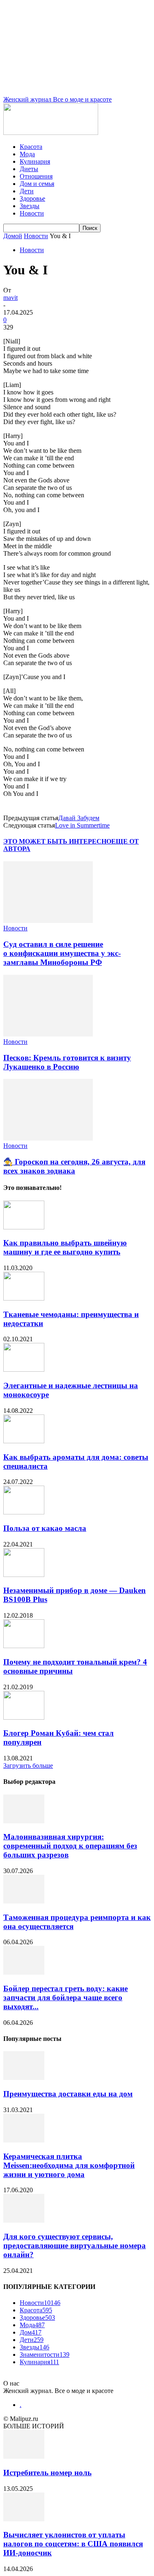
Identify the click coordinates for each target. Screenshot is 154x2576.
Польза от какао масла (45, 1528)
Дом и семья (37, 184)
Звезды (30, 206)
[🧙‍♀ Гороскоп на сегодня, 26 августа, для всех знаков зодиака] (48, 1138)
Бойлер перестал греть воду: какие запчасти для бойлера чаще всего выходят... (66, 1998)
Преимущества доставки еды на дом (68, 2094)
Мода (27, 154)
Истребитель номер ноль (47, 2473)
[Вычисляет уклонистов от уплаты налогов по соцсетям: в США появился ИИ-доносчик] (24, 2519)
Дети (27, 191)
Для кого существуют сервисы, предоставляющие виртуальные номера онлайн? (75, 2246)
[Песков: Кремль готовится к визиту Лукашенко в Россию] (48, 1034)
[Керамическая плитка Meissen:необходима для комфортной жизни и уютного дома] (24, 2140)
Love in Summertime (82, 825)
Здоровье (32, 198)
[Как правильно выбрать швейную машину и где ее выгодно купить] (24, 1227)
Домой (13, 236)
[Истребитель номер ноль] (24, 2457)
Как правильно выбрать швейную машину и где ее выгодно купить (65, 1247)
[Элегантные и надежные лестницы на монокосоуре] (24, 1369)
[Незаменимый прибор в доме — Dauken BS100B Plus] (24, 1575)
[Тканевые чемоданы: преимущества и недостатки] (24, 1298)
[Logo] (51, 133)
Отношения (36, 176)
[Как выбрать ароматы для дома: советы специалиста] (24, 1441)
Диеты (29, 169)
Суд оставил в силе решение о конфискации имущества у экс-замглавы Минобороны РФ (62, 953)
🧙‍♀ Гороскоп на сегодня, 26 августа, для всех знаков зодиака (74, 1166)
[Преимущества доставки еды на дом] (24, 2078)
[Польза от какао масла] (24, 1512)
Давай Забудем (79, 818)
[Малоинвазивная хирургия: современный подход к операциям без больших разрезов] (24, 1821)
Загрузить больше (28, 1766)
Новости (32, 213)
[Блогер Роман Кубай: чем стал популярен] (24, 1717)
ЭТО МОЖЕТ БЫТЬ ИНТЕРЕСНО (57, 841)
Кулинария (35, 161)
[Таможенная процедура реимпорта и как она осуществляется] (24, 1901)
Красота (31, 147)
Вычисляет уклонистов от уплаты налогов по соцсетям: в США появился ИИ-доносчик (73, 2544)
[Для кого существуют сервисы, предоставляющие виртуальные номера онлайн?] (24, 2220)
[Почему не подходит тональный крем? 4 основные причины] (24, 1646)
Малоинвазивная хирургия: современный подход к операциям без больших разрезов (70, 1846)
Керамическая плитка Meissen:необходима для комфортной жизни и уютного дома (69, 2165)
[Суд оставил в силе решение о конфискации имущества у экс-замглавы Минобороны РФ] (48, 921)
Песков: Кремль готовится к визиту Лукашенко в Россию (67, 1062)
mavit (10, 298)
